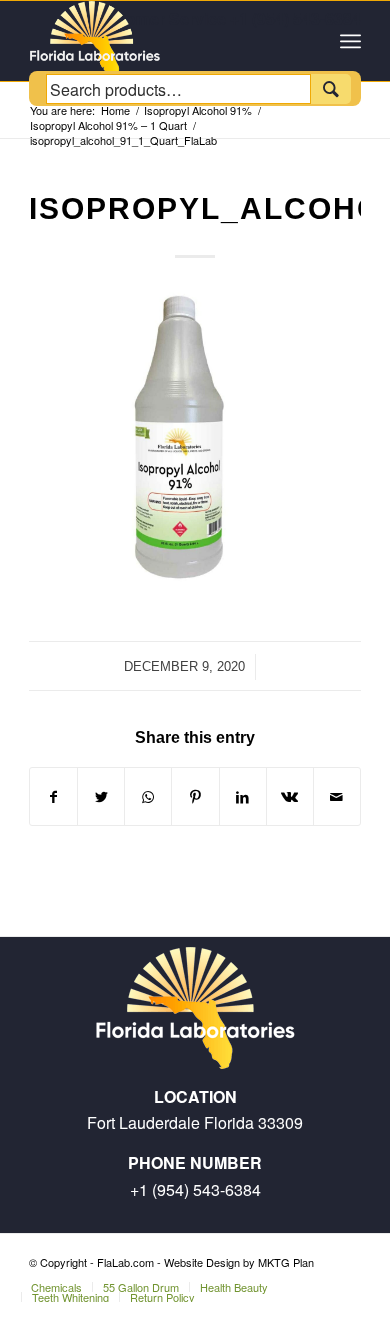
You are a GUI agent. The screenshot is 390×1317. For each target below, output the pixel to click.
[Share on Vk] (290, 796)
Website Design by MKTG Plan (239, 1262)
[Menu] (350, 41)
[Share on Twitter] (101, 796)
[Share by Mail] (337, 796)
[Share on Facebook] (53, 796)
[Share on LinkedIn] (243, 796)
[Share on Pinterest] (195, 796)
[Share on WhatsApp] (148, 796)
